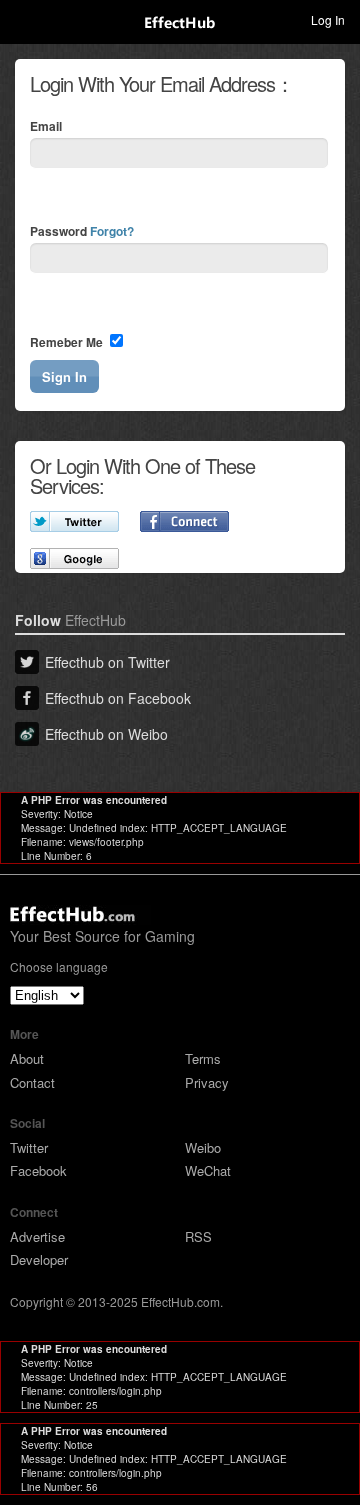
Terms (203, 1058)
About (27, 1058)
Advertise (37, 1236)
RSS (198, 1236)
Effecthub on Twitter (107, 662)
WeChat (208, 1170)
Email (46, 126)
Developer (39, 1259)
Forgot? (112, 231)
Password (82, 231)
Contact (32, 1082)
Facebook (38, 1170)
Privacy (207, 1082)
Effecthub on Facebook (118, 698)
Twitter (29, 1147)
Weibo (203, 1147)
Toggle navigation (24, 19)
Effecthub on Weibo (106, 734)
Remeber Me (68, 342)
